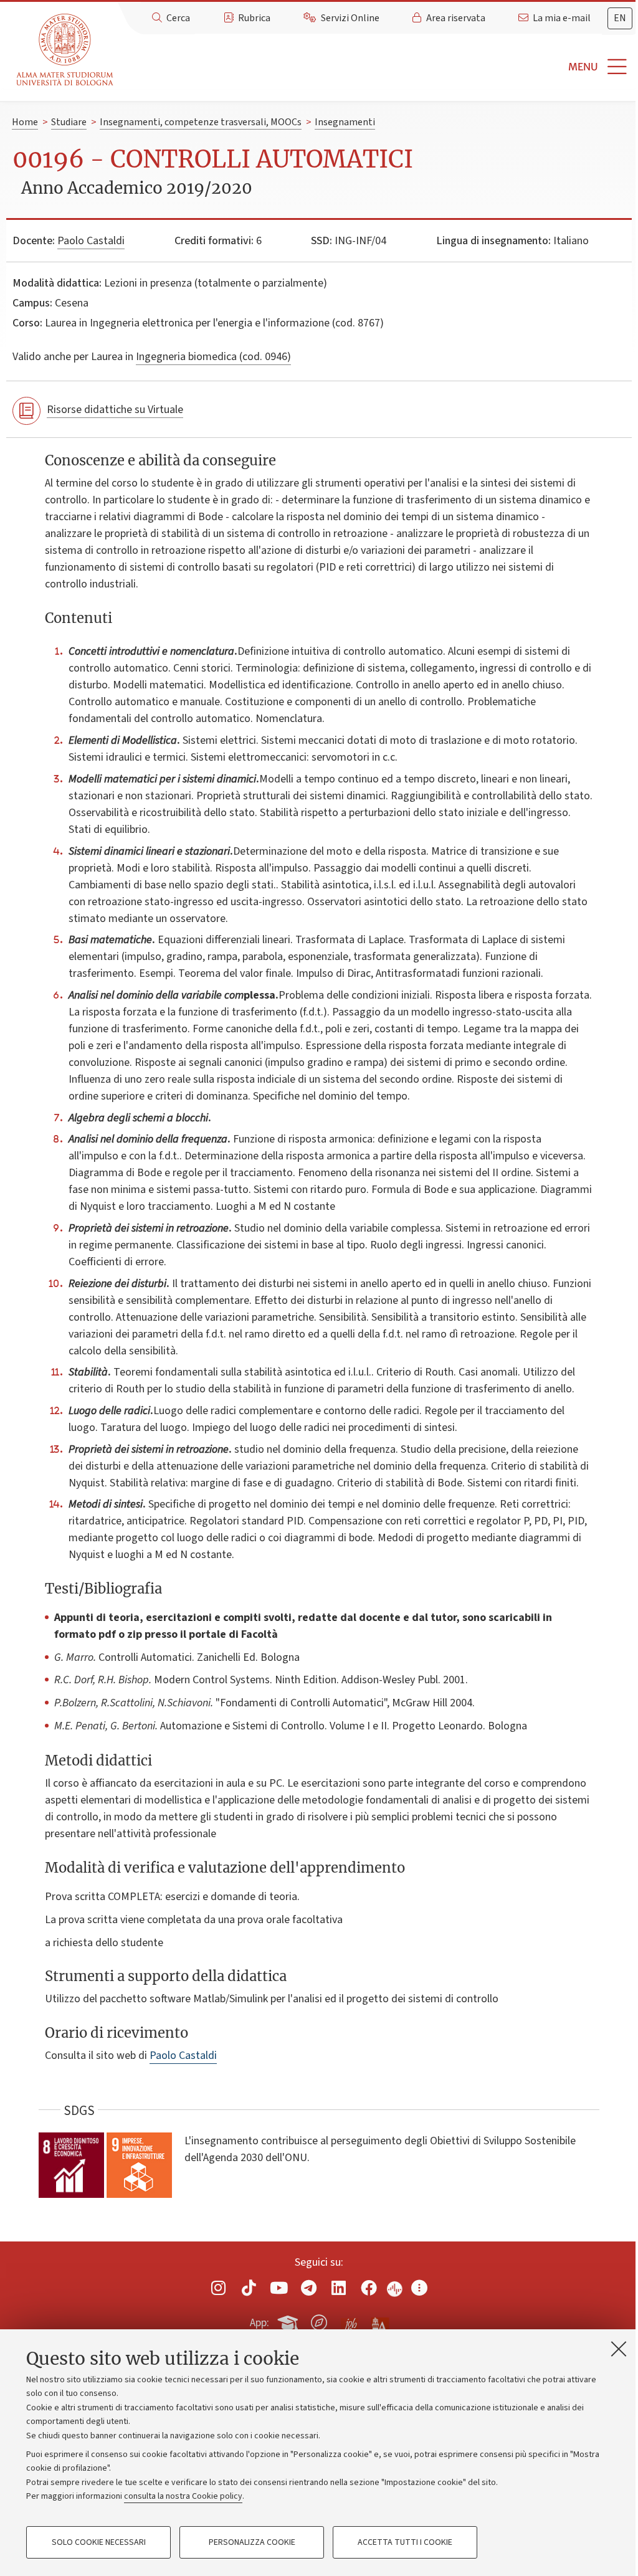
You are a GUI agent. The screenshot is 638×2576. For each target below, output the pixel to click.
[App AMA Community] (379, 2322)
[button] (378, 67)
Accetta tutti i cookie (405, 2542)
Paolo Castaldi (91, 241)
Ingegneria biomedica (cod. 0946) (213, 357)
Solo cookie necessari (99, 2542)
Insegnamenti (345, 122)
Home (25, 122)
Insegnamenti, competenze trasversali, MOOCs (201, 122)
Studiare (69, 122)
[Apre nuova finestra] (219, 2288)
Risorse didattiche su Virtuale (115, 410)
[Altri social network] (419, 2288)
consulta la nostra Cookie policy (183, 2496)
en (620, 18)
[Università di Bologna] (66, 50)
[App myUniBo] (289, 2321)
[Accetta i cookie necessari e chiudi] (619, 2349)
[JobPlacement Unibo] (350, 2320)
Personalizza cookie (252, 2542)
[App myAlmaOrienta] (319, 2321)
